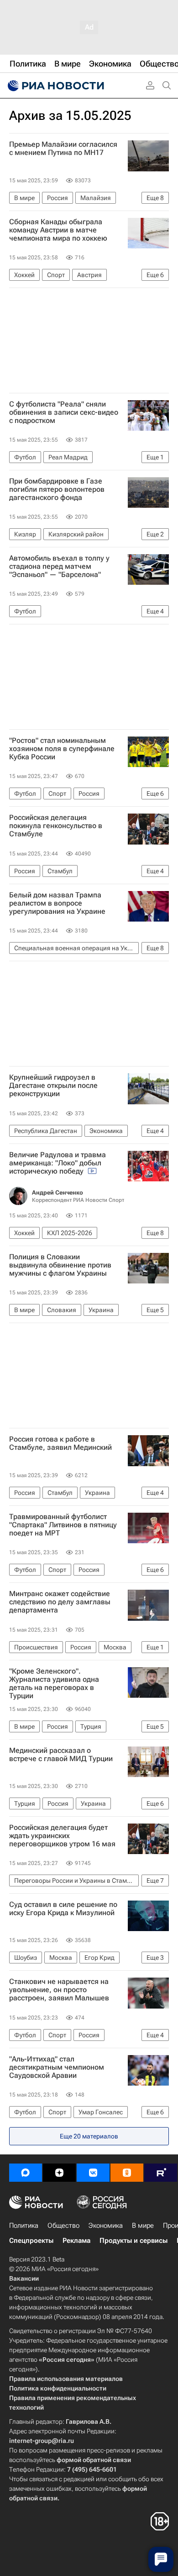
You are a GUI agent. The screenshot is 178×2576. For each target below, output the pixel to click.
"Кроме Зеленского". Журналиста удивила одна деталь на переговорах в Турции (54, 1684)
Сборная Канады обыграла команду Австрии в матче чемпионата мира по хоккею (58, 230)
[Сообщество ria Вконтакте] (93, 2173)
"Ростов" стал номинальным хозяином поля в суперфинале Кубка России (62, 749)
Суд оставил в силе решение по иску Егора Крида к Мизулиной (63, 1909)
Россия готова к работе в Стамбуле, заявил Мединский (60, 1443)
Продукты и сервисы (133, 2241)
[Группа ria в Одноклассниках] (127, 2173)
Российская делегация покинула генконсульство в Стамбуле (56, 826)
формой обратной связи (94, 2460)
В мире (143, 2226)
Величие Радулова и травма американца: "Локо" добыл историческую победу (58, 1163)
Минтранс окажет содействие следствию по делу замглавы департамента (60, 1602)
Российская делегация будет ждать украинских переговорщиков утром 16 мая (62, 1836)
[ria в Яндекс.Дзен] (59, 2173)
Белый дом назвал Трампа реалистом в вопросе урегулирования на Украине (57, 903)
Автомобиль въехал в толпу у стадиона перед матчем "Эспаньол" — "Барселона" (59, 567)
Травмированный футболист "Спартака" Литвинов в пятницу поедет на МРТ (63, 1525)
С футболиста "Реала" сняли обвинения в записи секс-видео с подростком (64, 412)
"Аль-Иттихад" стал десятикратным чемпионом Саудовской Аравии (57, 2067)
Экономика (106, 2226)
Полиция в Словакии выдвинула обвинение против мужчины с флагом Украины (60, 1265)
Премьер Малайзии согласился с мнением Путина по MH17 (63, 149)
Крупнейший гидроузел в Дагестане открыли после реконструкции (53, 1086)
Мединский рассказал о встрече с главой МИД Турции (61, 1755)
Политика (24, 2226)
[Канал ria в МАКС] (26, 2173)
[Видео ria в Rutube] (161, 2173)
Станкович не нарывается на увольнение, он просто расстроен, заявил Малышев (59, 1990)
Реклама (76, 2241)
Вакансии (24, 2278)
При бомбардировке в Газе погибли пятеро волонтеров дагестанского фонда (57, 489)
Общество (63, 2226)
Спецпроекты (31, 2241)
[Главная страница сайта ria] (55, 86)
